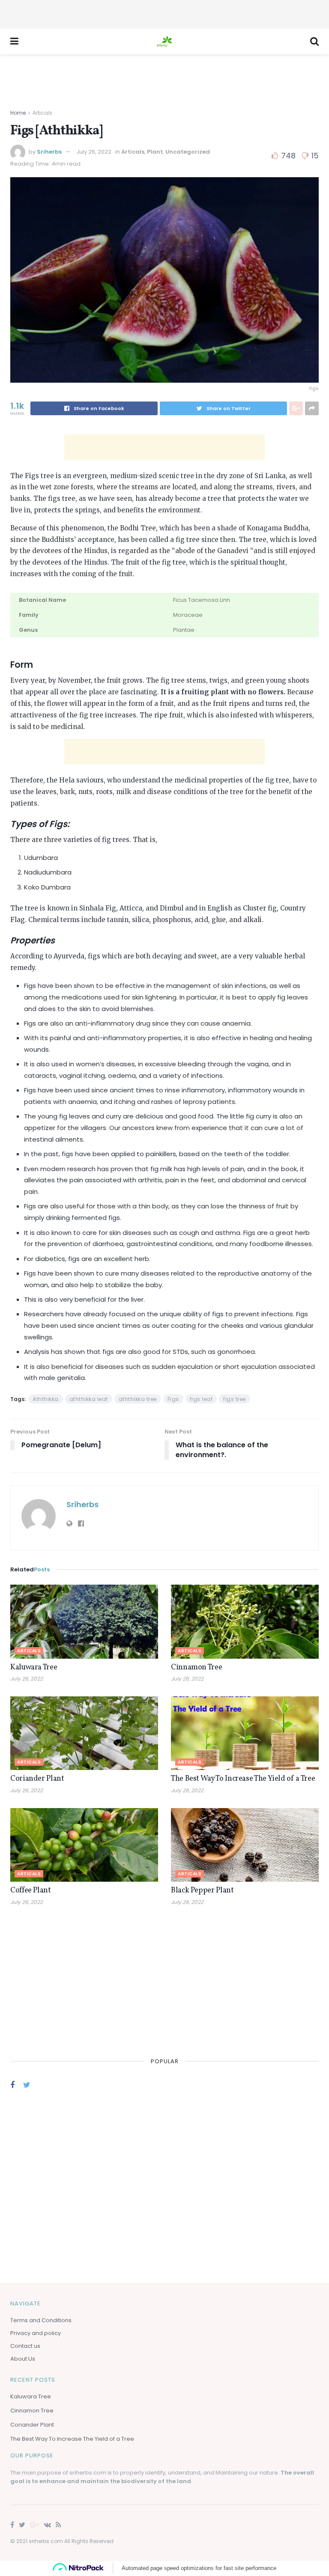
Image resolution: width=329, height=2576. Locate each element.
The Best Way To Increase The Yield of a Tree (243, 1779)
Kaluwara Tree (34, 1667)
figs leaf (201, 1399)
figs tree (235, 1399)
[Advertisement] (164, 13)
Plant (155, 152)
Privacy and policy (36, 2333)
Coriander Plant (37, 1779)
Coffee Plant (31, 1890)
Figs (173, 1399)
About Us (23, 2359)
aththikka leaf (89, 1399)
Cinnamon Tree (196, 1667)
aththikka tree (138, 1399)
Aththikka (46, 1399)
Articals (42, 113)
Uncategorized (188, 152)
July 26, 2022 (94, 152)
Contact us (25, 2346)
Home (18, 113)
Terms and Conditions (41, 2320)
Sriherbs (49, 152)
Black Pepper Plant (202, 1890)
